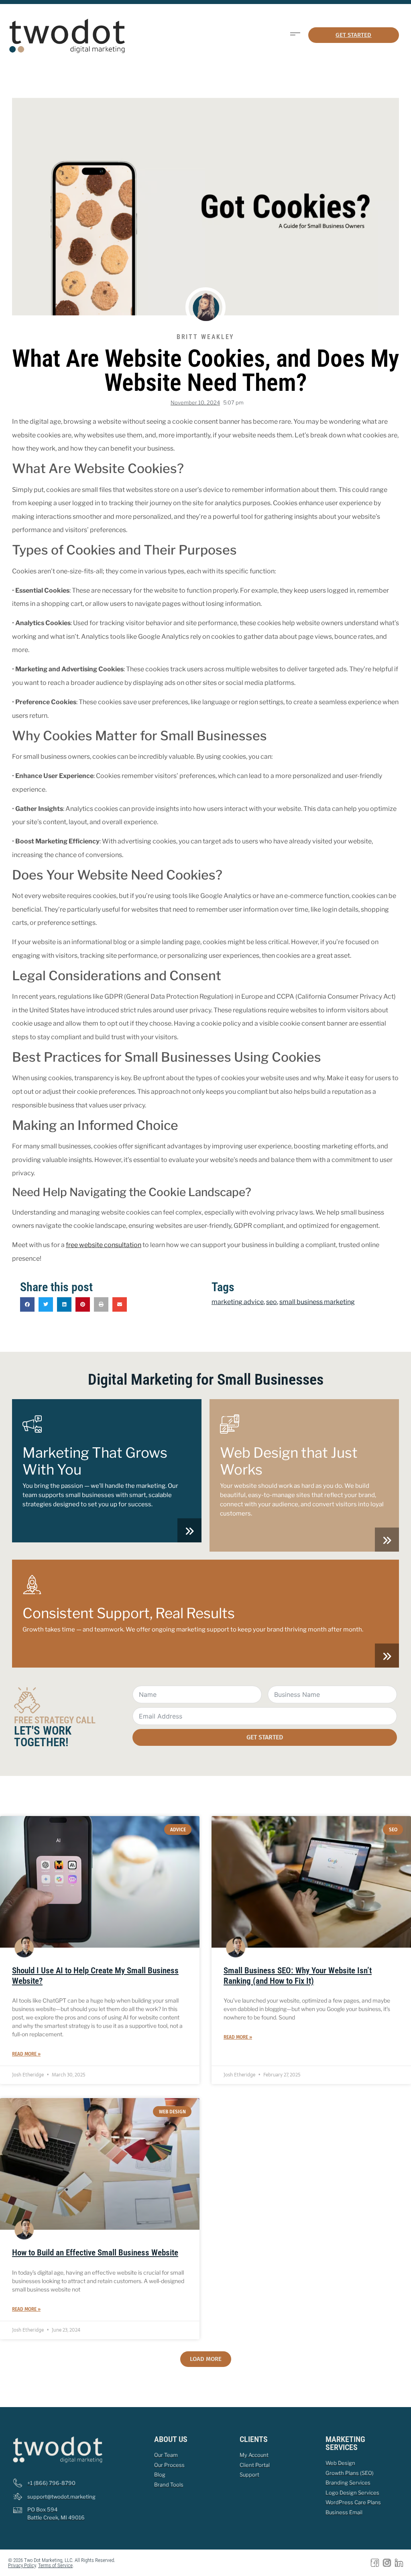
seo (272, 1302)
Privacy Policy (22, 2565)
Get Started (265, 1737)
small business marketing (317, 1302)
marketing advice (238, 1302)
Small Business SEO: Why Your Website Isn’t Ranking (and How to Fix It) (298, 1976)
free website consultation (104, 1245)
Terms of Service (55, 2565)
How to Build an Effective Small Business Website (95, 2253)
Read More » (26, 2054)
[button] (27, 1304)
